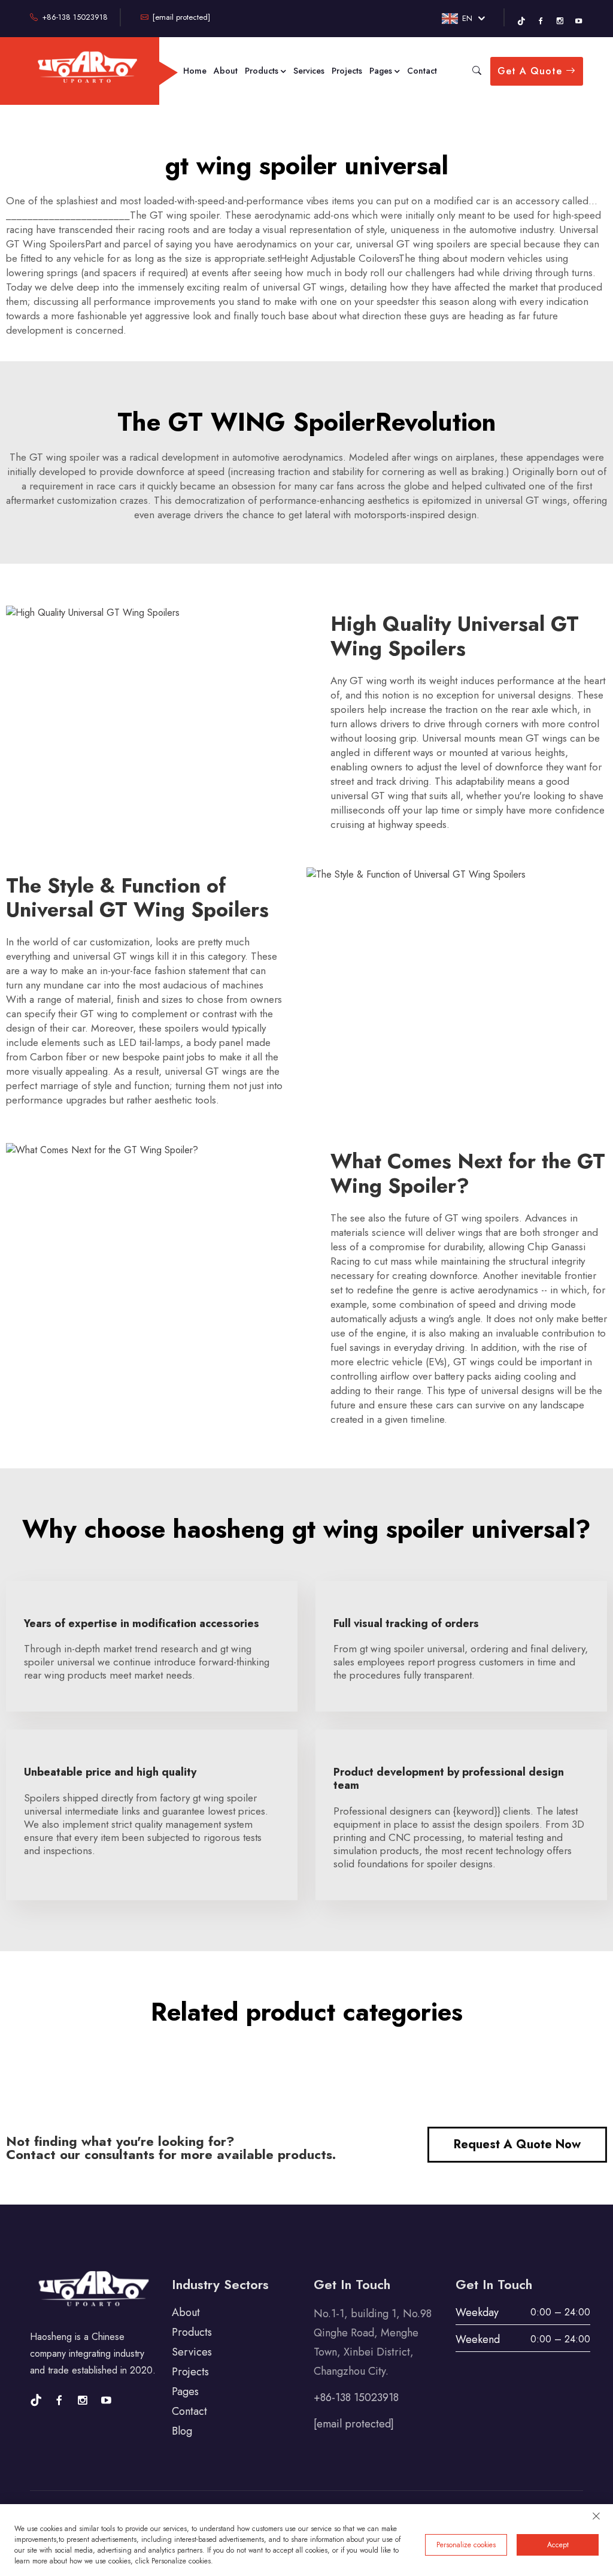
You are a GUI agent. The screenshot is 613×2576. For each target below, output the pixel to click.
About (226, 71)
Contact (422, 71)
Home (195, 71)
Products (263, 71)
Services (309, 71)
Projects (347, 71)
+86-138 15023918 (74, 17)
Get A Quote (532, 71)
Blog (182, 2431)
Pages (382, 71)
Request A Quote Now (517, 2144)
